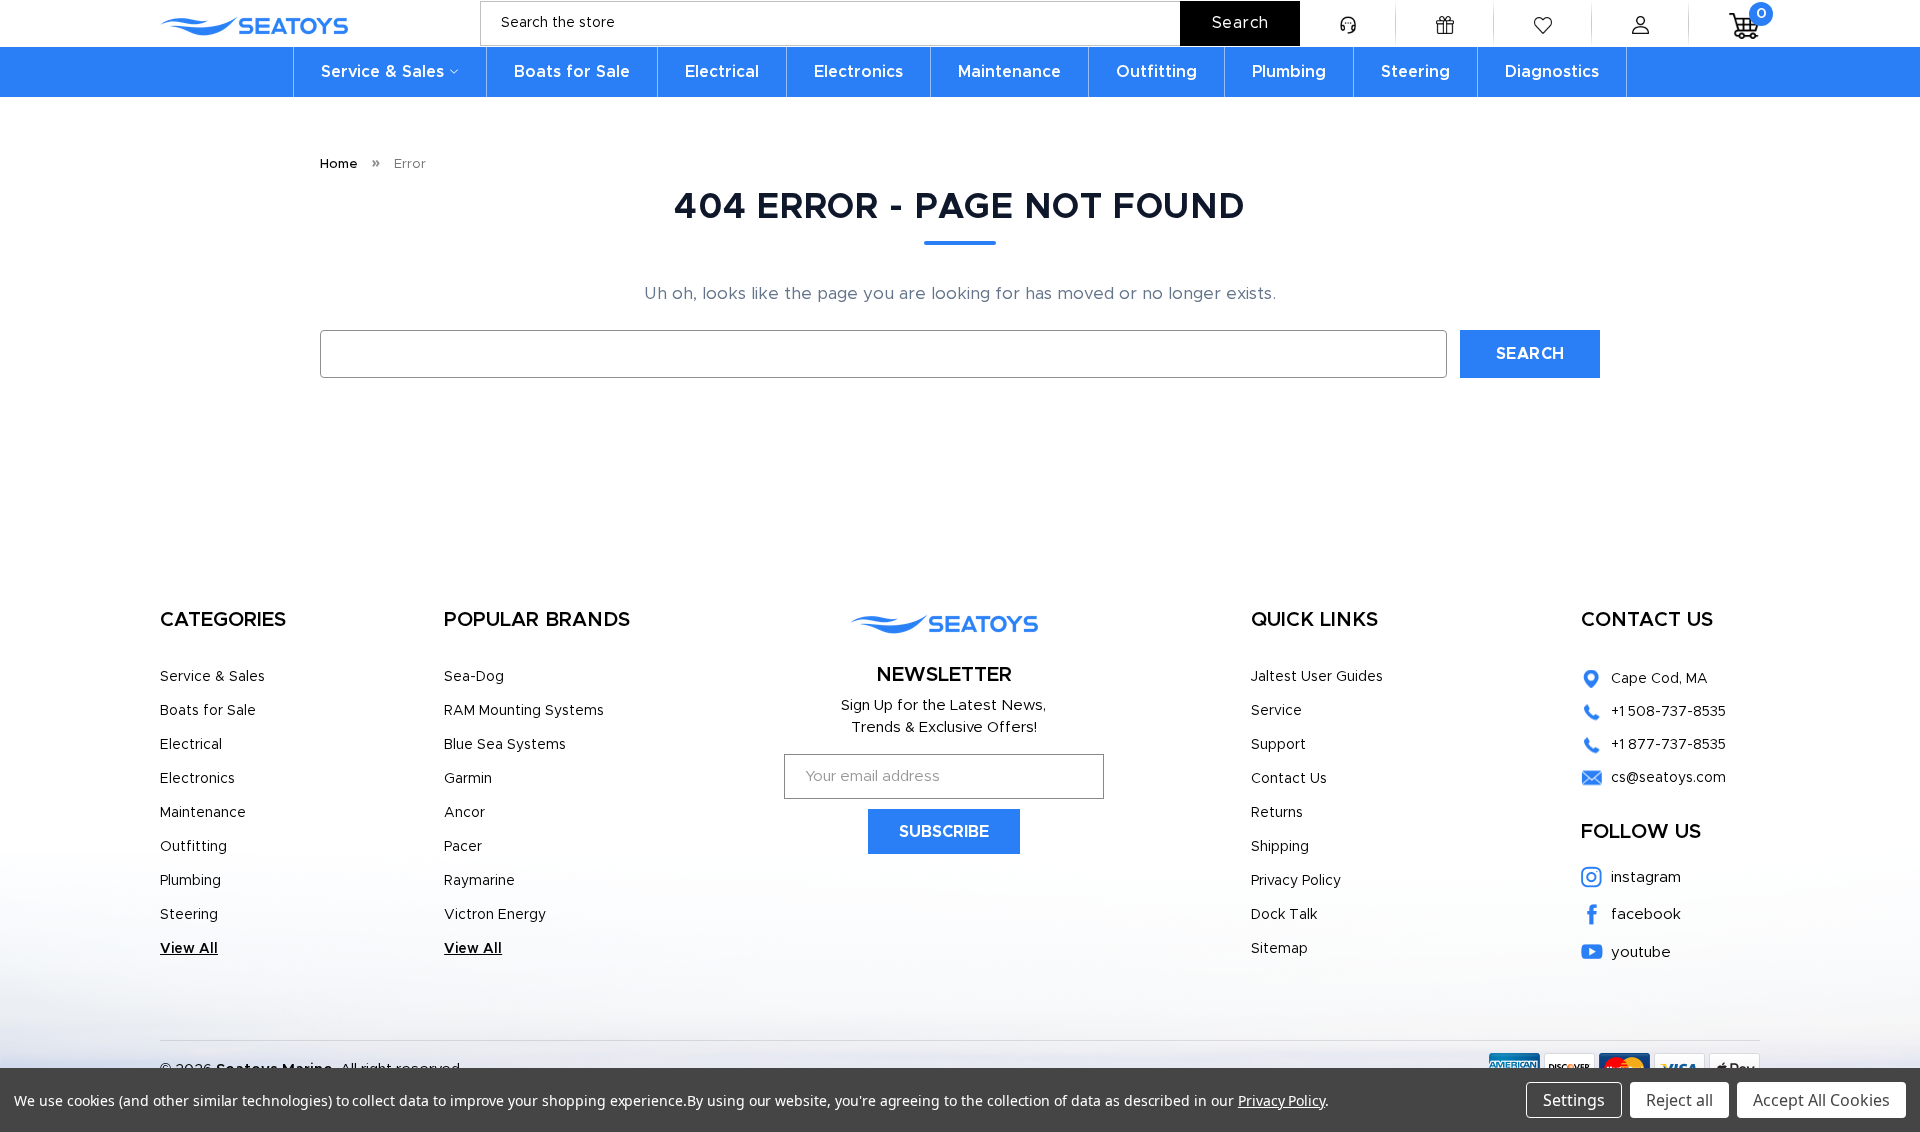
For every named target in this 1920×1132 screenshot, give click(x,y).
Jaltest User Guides (1317, 677)
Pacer (463, 847)
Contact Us (1289, 779)
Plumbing (1289, 72)
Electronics (858, 72)
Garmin (468, 779)
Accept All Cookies (1821, 1100)
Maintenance (1009, 72)
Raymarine (479, 881)
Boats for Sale (572, 72)
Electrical (722, 72)
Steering (1415, 72)
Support (1278, 745)
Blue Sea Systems (505, 745)
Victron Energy (495, 915)
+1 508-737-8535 (1668, 712)
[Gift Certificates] (1445, 23)
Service (1276, 711)
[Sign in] (1640, 23)
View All (189, 949)
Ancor (464, 813)
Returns (1277, 813)
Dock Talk (1284, 915)
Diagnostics (1552, 72)
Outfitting (1156, 72)
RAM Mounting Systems (524, 711)
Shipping (1280, 847)
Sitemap (1279, 949)
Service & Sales (382, 72)
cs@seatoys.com (1668, 778)
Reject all (1679, 1100)
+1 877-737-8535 (1668, 745)
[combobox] (890, 23)
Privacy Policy (1296, 881)
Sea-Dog (474, 677)
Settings (1574, 1100)
